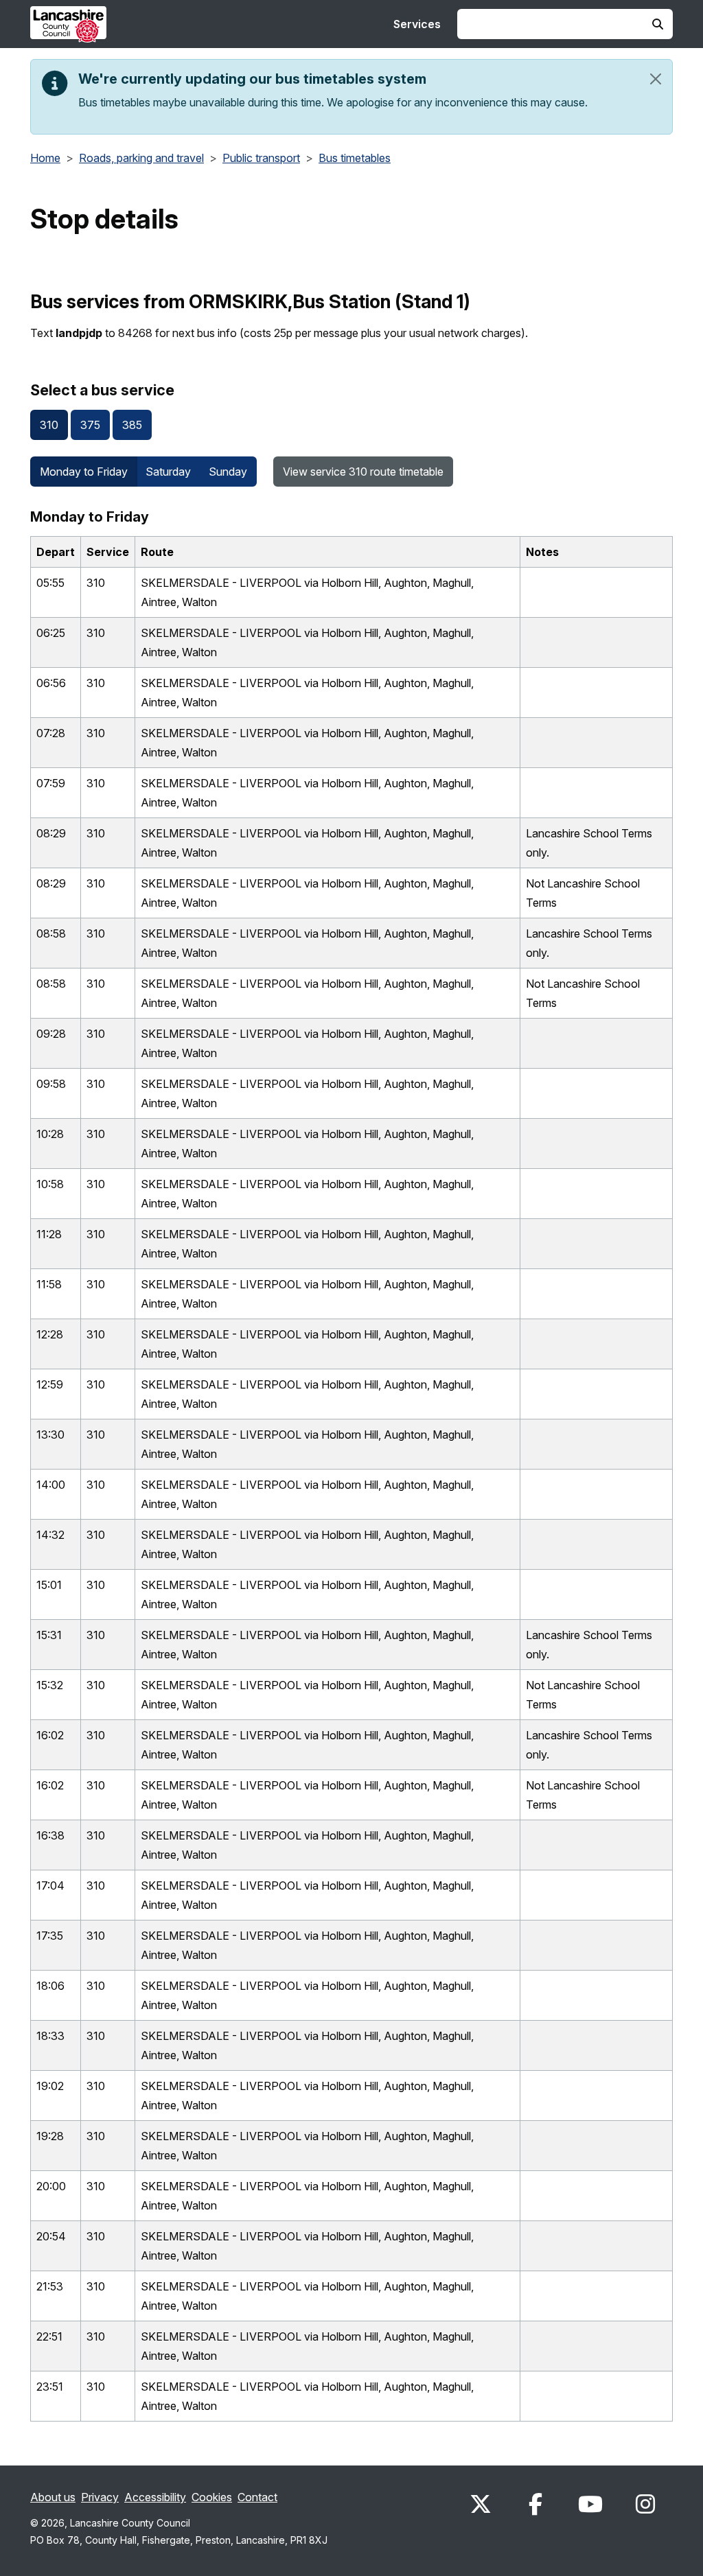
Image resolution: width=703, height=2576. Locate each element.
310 (49, 425)
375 (90, 425)
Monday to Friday (84, 472)
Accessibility (155, 2497)
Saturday (168, 472)
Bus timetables (355, 158)
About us (53, 2497)
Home (45, 158)
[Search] (658, 24)
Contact (257, 2497)
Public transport (261, 158)
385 (132, 425)
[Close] (656, 79)
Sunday (228, 472)
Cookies (212, 2497)
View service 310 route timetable (363, 472)
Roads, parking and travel (141, 158)
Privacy (100, 2497)
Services (417, 24)
